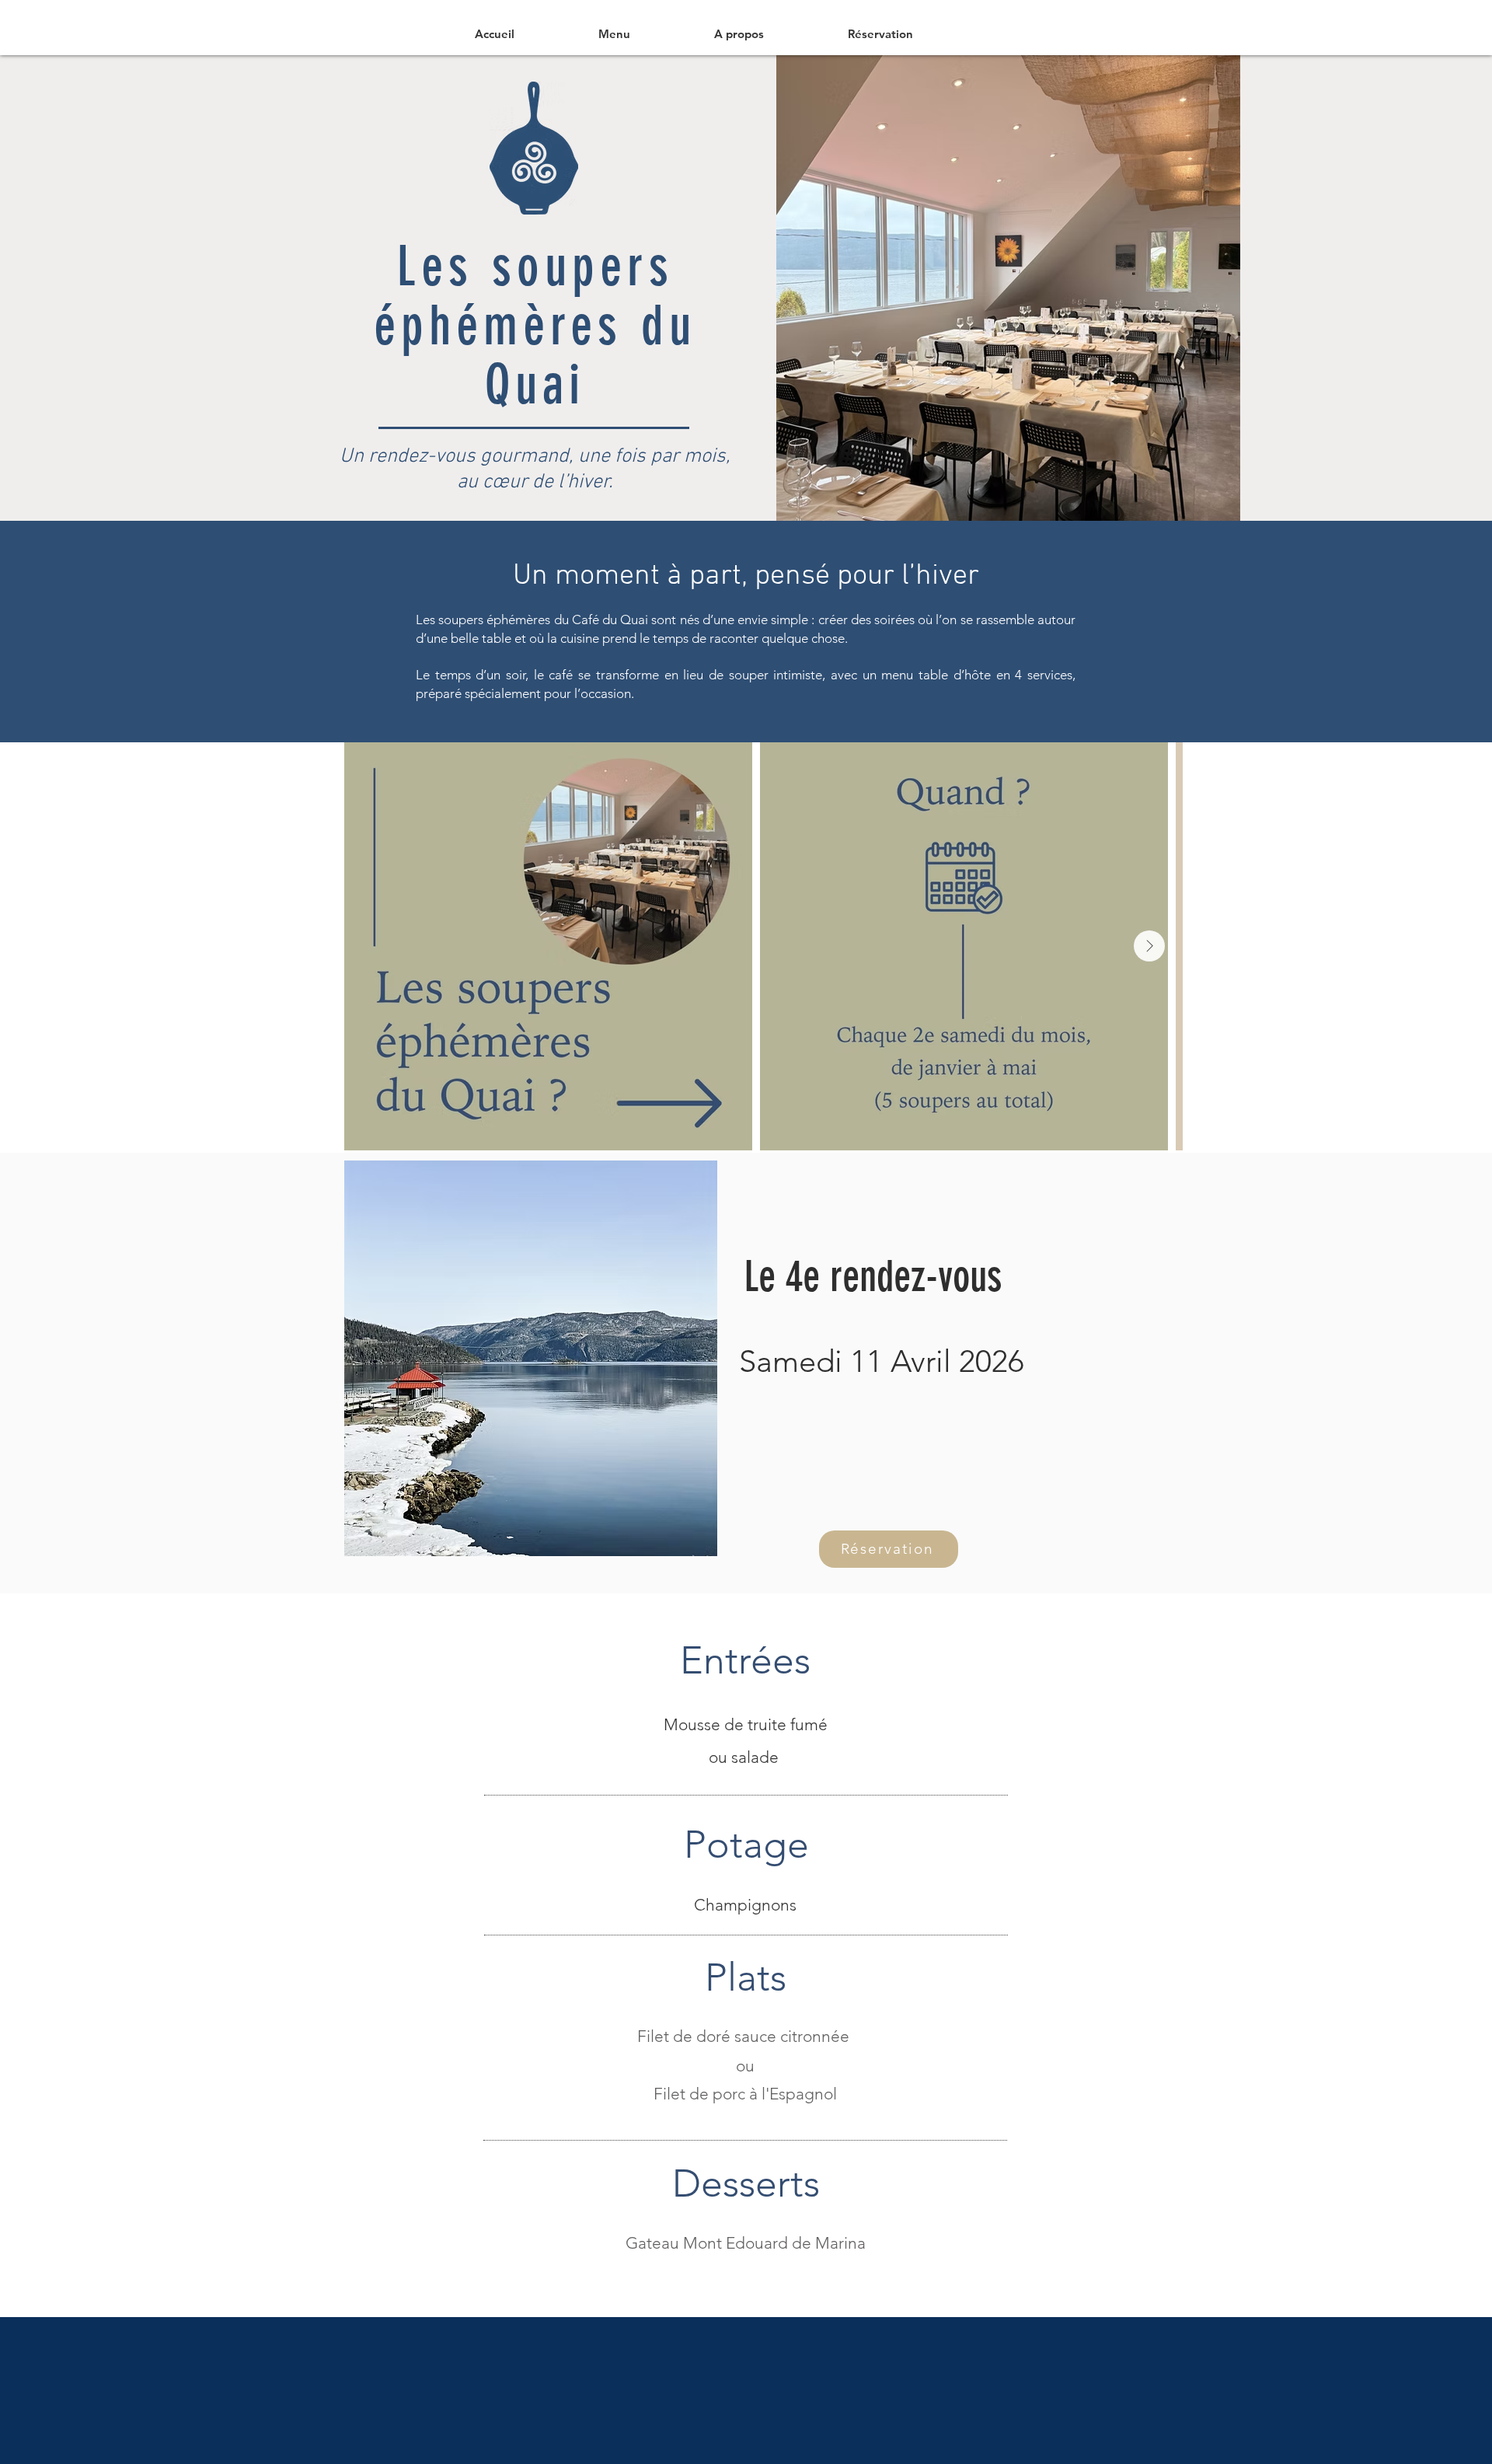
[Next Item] (1149, 946)
